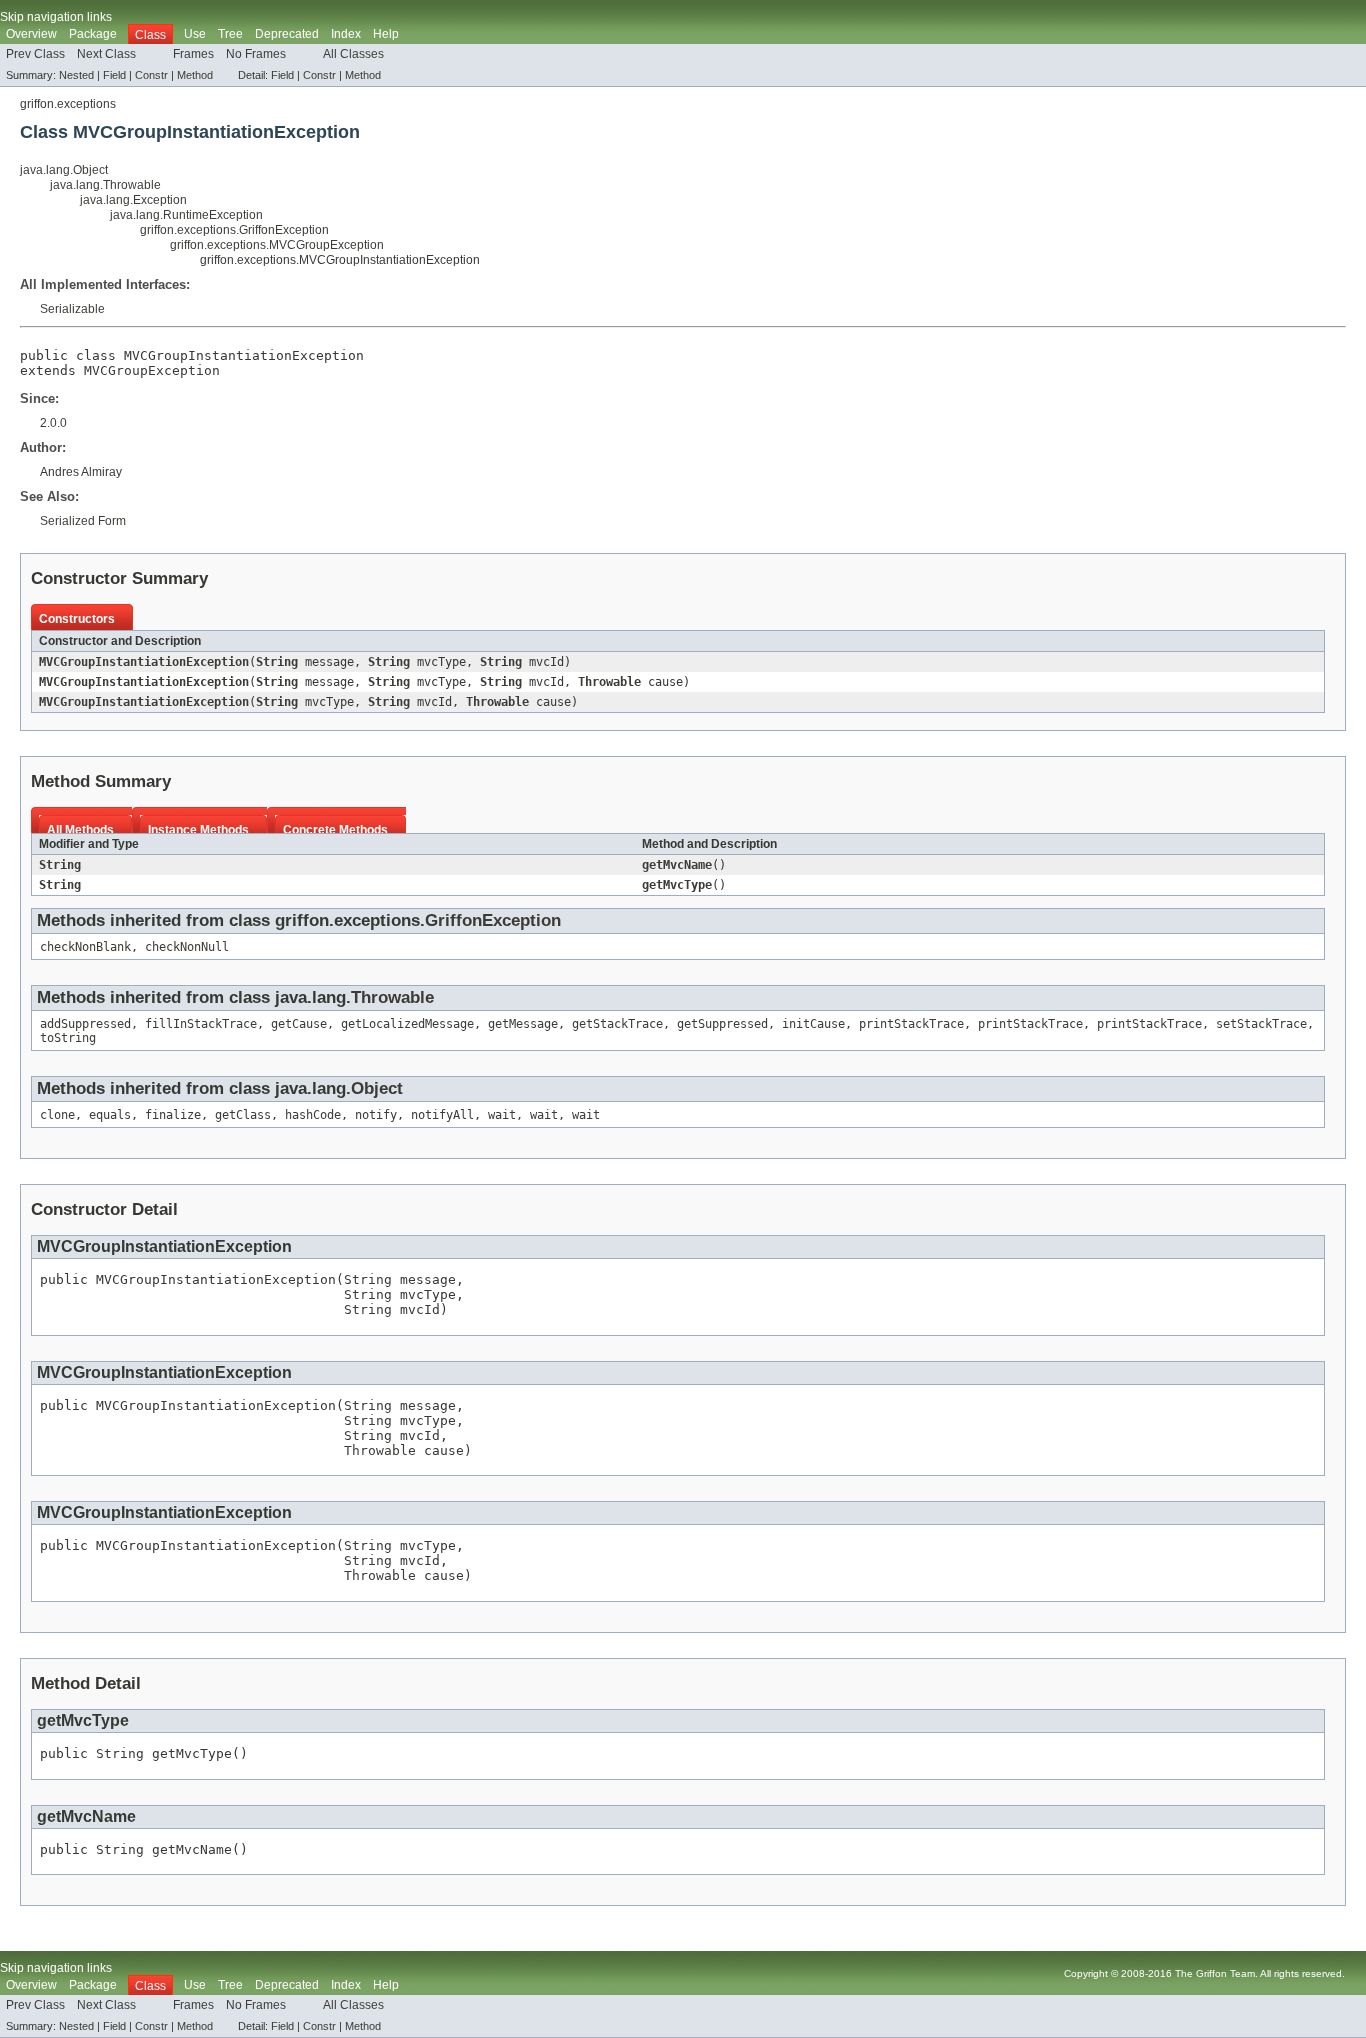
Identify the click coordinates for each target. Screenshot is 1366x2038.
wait (502, 1115)
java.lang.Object (64, 170)
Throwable (609, 682)
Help (386, 34)
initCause (813, 1024)
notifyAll (442, 1115)
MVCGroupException (152, 370)
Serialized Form (83, 521)
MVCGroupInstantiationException (144, 662)
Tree (230, 34)
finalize (173, 1115)
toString (68, 1038)
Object (377, 1088)
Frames (193, 54)
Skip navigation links (56, 17)
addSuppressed (85, 1024)
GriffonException (493, 920)
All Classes (353, 54)
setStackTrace (1261, 1024)
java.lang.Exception (133, 200)
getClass (243, 1115)
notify (376, 1115)
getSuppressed (722, 1024)
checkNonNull (187, 947)
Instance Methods (198, 830)
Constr (151, 75)
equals (110, 1115)
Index (346, 34)
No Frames (256, 54)
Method (195, 75)
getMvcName (677, 865)
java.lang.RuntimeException (186, 215)
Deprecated (287, 34)
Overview (31, 34)
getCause (299, 1024)
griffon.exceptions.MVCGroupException (277, 245)
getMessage (523, 1024)
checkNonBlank (85, 947)
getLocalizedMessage (407, 1024)
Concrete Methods (335, 830)
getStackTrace (617, 1024)
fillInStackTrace (201, 1024)
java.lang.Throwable (105, 185)
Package (93, 34)
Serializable (72, 309)
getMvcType (677, 885)
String (277, 662)
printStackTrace (911, 1024)
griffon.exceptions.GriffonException (234, 230)
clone (57, 1115)
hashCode (313, 1115)
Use (195, 34)
